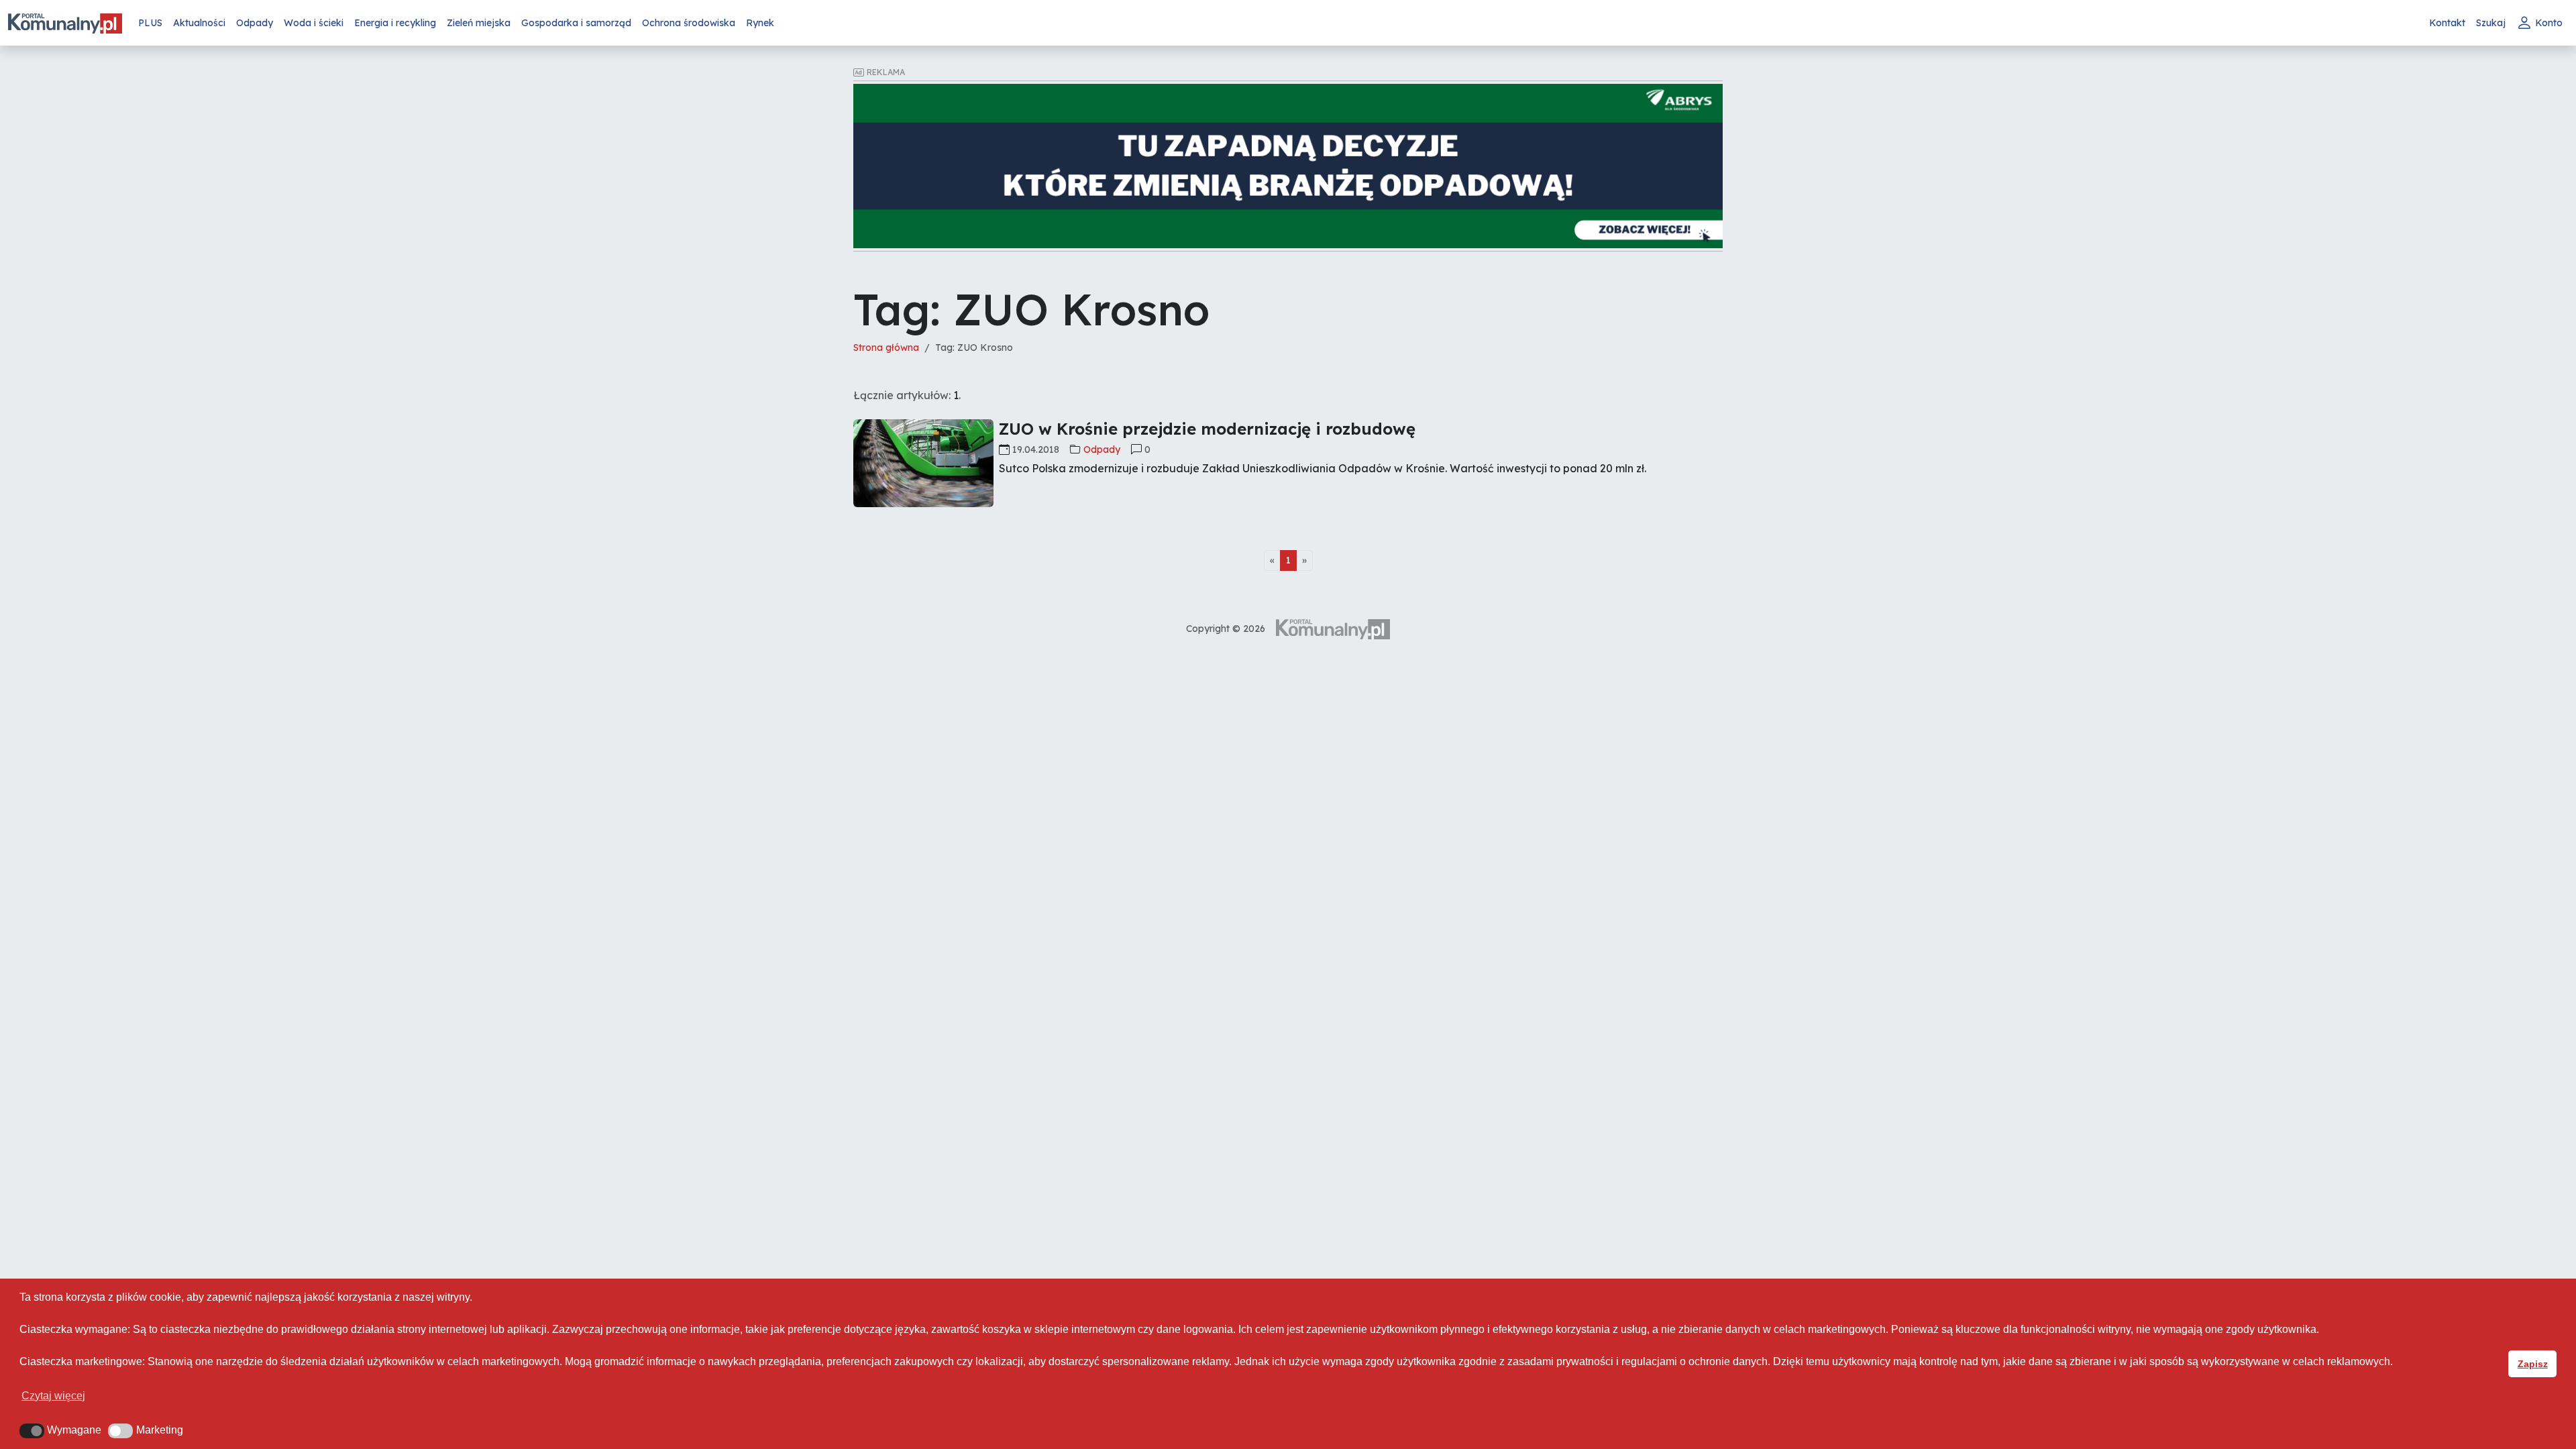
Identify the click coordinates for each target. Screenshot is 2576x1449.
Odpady (255, 23)
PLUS (150, 23)
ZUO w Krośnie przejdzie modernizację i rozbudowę (1207, 429)
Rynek (760, 23)
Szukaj (2491, 23)
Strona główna (886, 347)
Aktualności (199, 23)
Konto (2549, 23)
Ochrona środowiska (689, 23)
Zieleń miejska (479, 23)
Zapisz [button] (2533, 1364)
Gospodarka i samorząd (576, 23)
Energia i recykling (395, 23)
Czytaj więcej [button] (53, 1396)
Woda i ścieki (314, 23)
